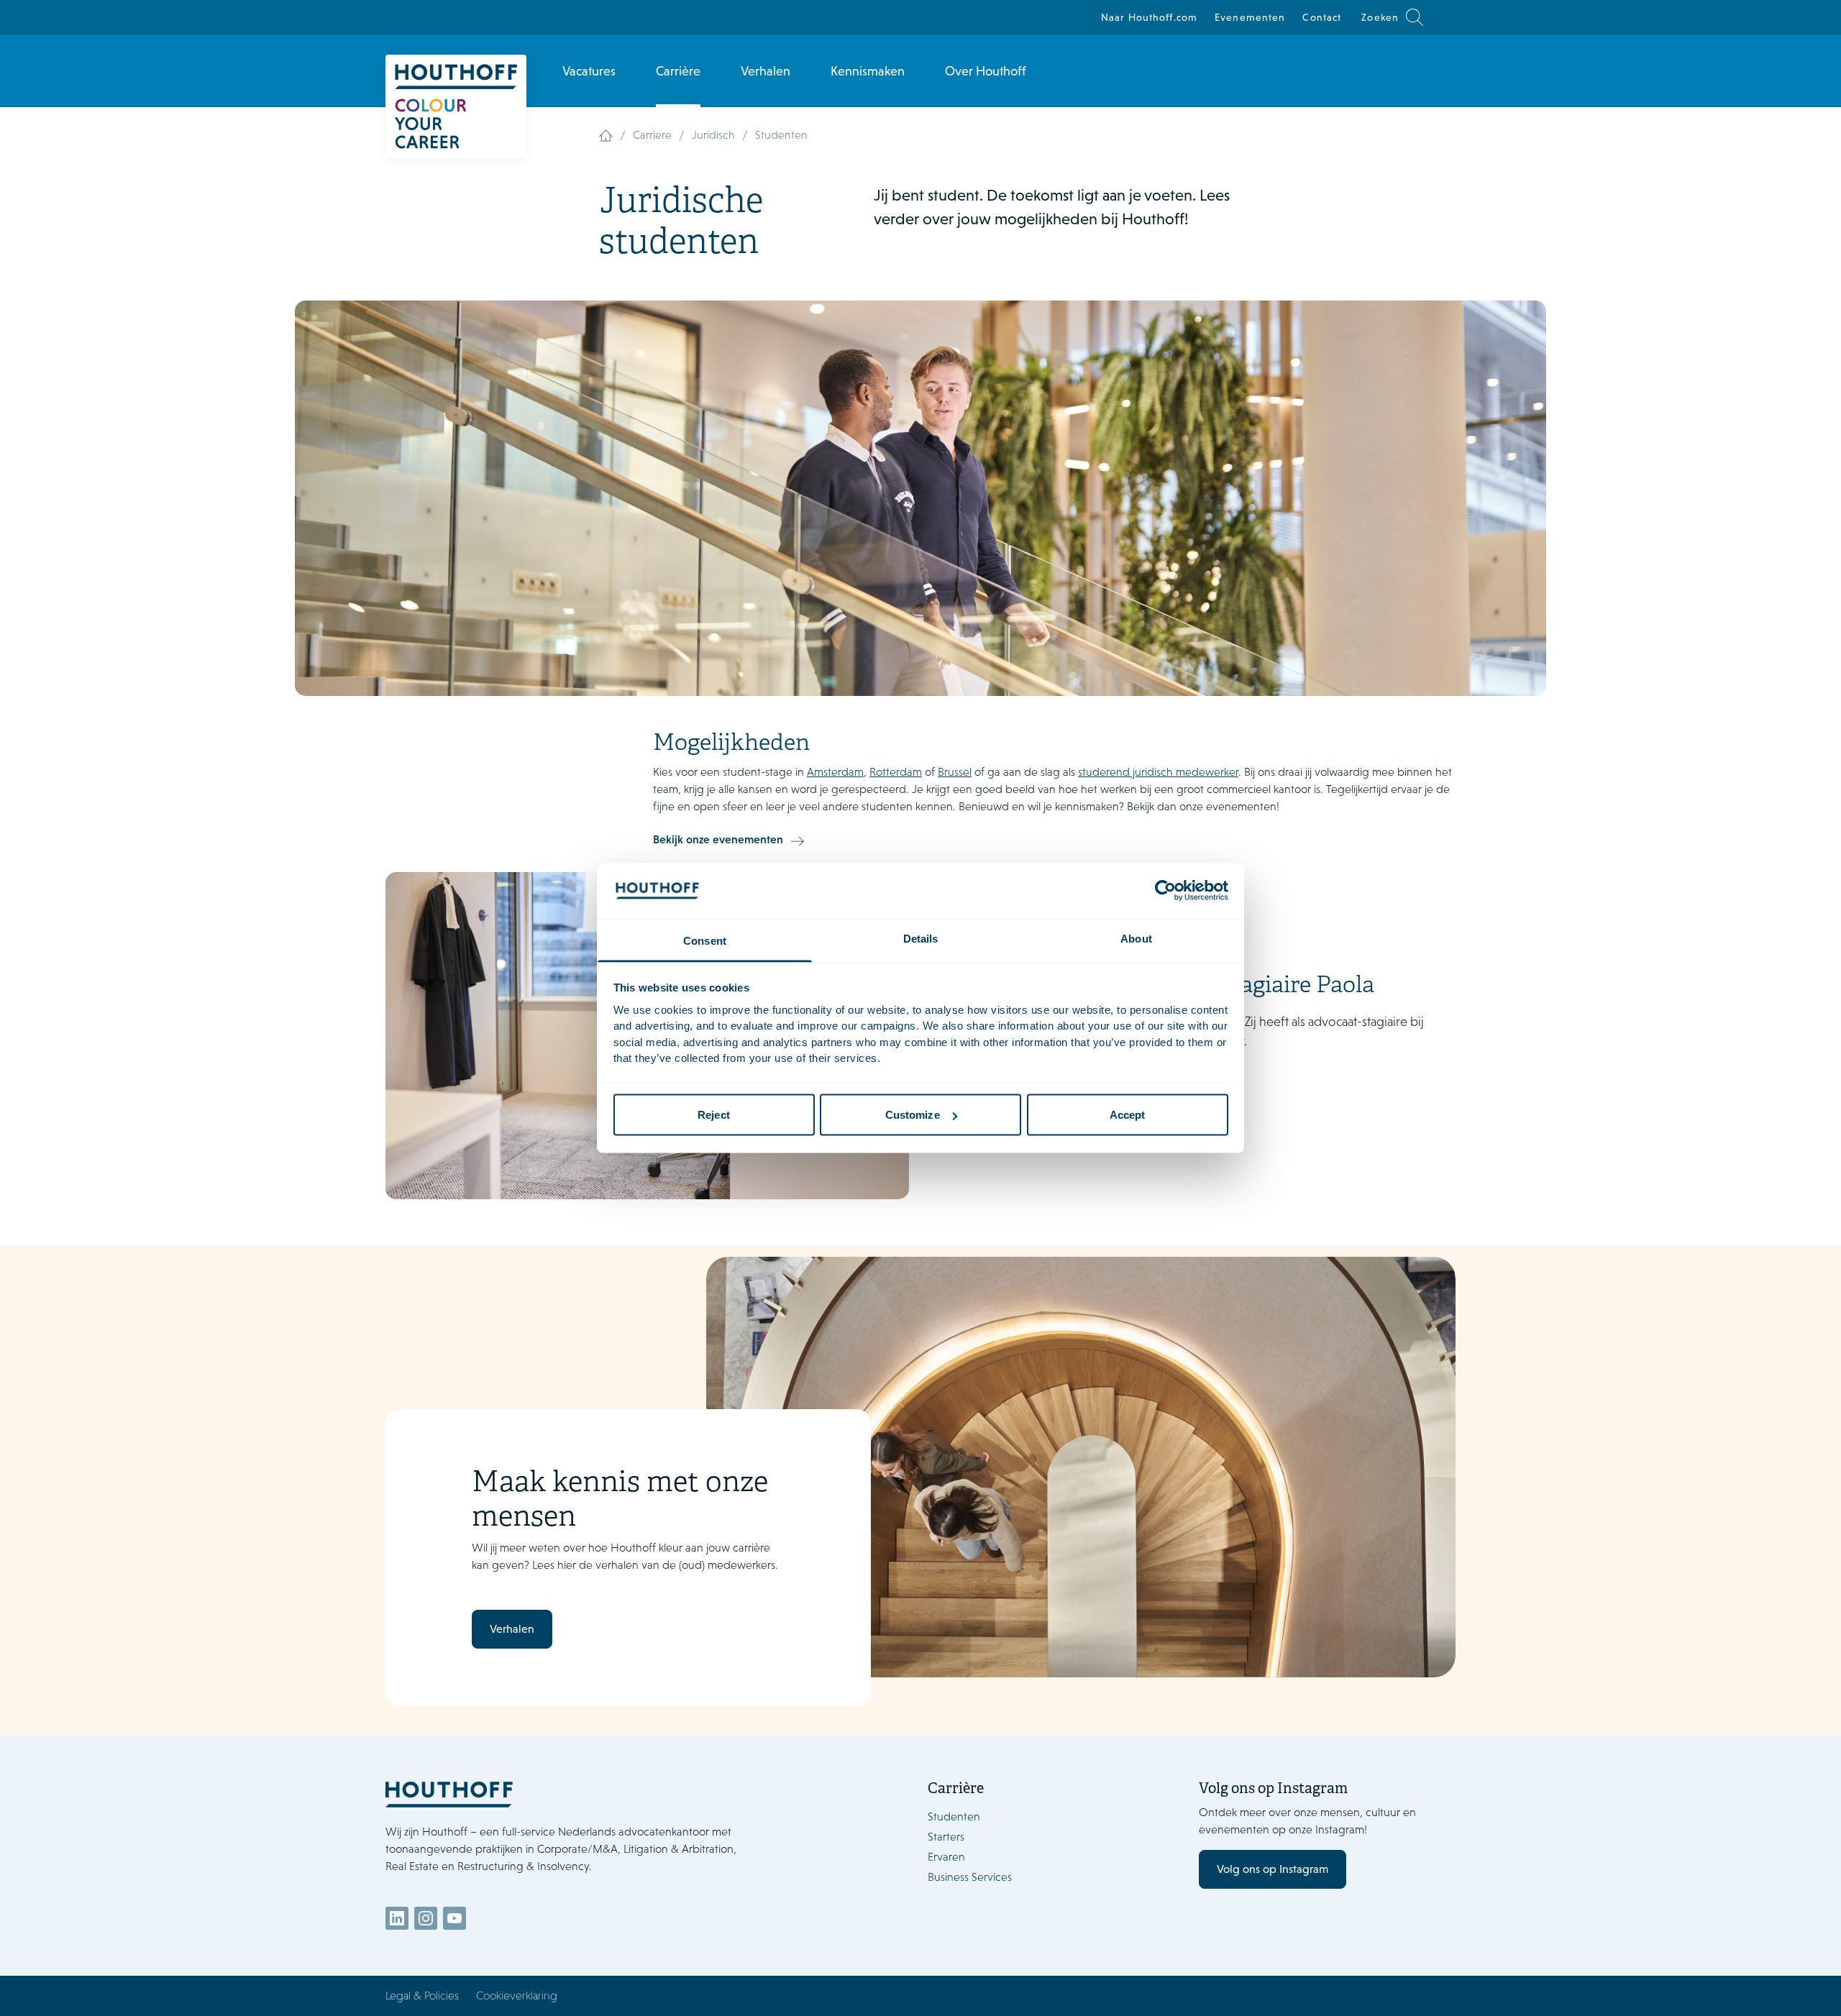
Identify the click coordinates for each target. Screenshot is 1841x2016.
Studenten (954, 1816)
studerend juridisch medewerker (1158, 772)
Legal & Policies (422, 1996)
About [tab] (1136, 938)
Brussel (955, 772)
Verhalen (766, 71)
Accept (1128, 1115)
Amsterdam (835, 772)
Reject (714, 1115)
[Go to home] (456, 106)
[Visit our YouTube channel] (454, 1918)
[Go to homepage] (572, 1794)
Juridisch (713, 135)
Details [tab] (921, 938)
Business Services (970, 1877)
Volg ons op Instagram (1273, 1869)
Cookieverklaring (517, 1996)
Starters (946, 1837)
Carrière (678, 71)
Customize (913, 1115)
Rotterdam (896, 772)
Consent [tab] (705, 940)
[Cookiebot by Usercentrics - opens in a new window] (1165, 891)
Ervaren (946, 1857)
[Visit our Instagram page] (426, 1918)
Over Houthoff (986, 71)
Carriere (652, 135)
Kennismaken (868, 71)
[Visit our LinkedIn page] (397, 1918)
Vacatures (589, 71)
